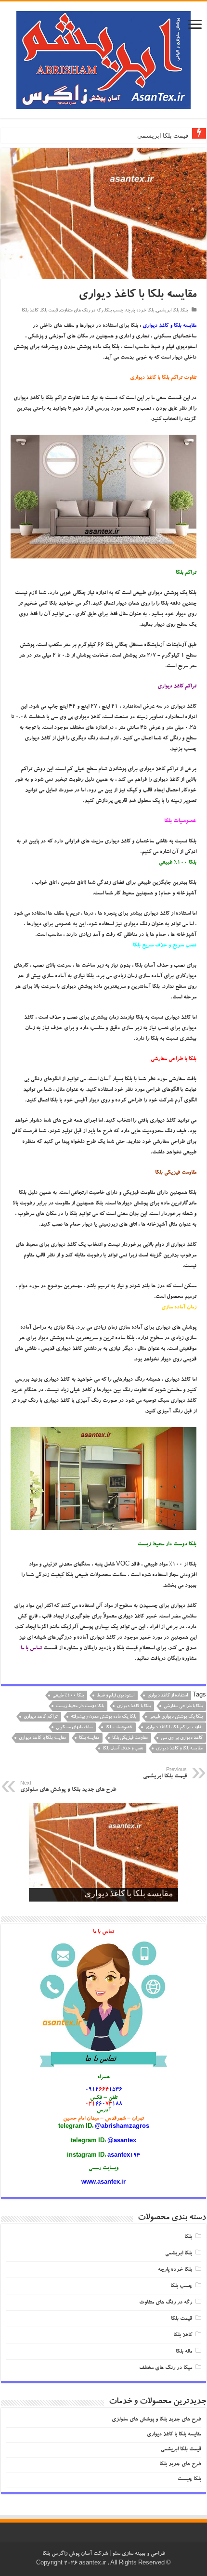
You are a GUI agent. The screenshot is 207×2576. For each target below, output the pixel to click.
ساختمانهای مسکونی (74, 1728)
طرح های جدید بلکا (180, 2465)
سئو (116, 2554)
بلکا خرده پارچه (140, 311)
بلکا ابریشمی (168, 311)
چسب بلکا (114, 311)
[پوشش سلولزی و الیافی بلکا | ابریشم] (103, 64)
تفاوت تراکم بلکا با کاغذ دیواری (174, 1728)
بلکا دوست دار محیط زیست (80, 1706)
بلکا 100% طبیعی (68, 1696)
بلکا (184, 311)
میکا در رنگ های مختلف (166, 2368)
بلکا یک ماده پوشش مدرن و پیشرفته (103, 1717)
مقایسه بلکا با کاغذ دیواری (42, 1738)
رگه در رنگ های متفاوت (81, 311)
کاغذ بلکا (30, 311)
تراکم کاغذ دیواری (41, 1717)
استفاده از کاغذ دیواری (168, 1696)
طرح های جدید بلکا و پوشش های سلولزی (68, 1787)
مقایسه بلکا (89, 1738)
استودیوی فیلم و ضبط (116, 1696)
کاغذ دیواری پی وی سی (182, 1738)
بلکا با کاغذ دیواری (134, 1706)
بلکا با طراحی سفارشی (183, 1706)
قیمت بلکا (49, 311)
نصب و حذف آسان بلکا (123, 1749)
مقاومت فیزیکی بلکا (130, 1738)
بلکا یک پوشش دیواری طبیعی (176, 1717)
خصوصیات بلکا (119, 1728)
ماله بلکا (184, 2352)
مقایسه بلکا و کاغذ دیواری (179, 1749)
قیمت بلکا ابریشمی (163, 136)
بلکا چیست (189, 2479)
